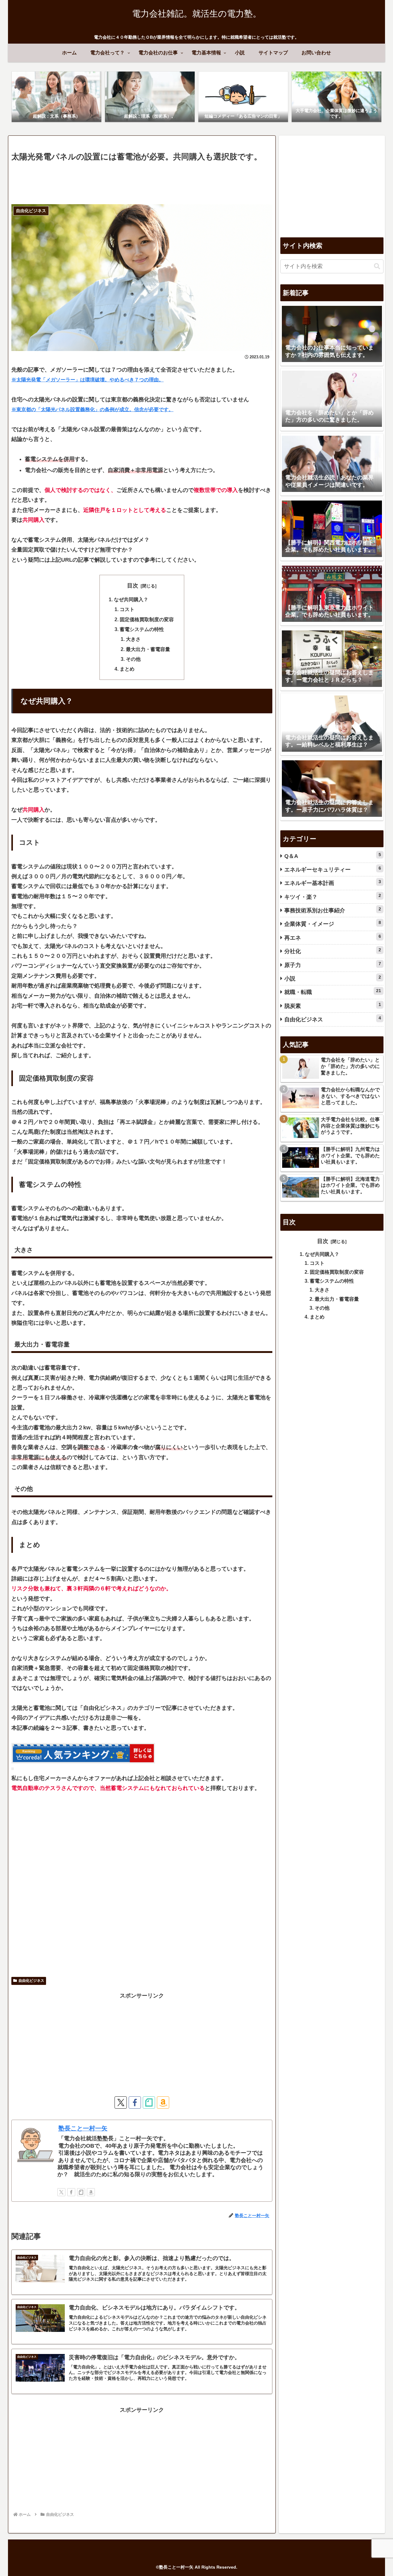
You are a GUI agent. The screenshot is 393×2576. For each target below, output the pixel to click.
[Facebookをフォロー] (135, 2102)
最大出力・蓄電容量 (148, 649)
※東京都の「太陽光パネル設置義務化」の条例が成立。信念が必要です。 (92, 409)
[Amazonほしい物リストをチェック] (163, 2102)
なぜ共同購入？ (131, 599)
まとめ (127, 669)
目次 (133, 586)
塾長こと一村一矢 (83, 2128)
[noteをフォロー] (149, 2102)
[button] (377, 266)
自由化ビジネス (31, 1981)
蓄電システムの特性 (142, 629)
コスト (127, 609)
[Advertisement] (142, 181)
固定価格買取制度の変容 (147, 619)
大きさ (133, 639)
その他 (133, 659)
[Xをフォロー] (121, 2102)
